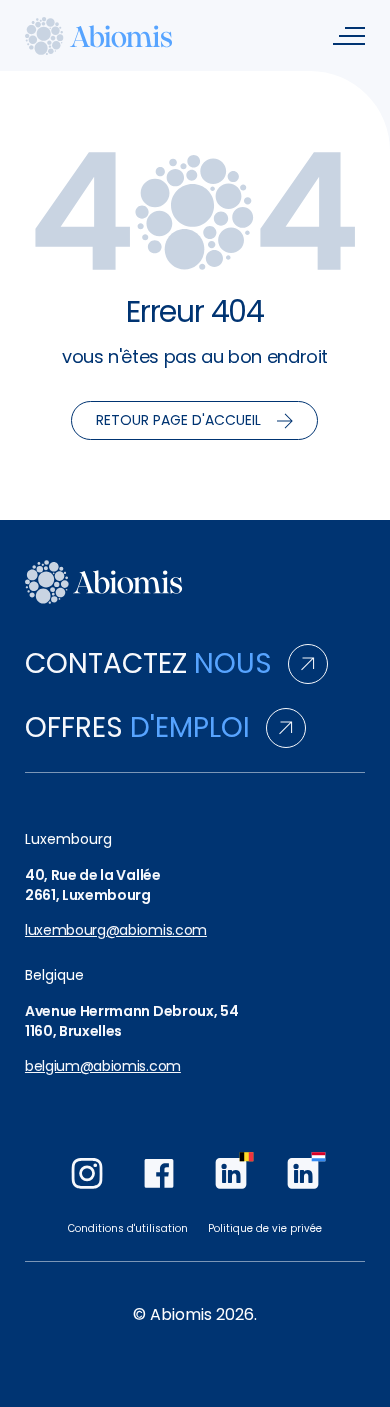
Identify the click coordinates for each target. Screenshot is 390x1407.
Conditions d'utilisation (128, 1228)
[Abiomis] (99, 35)
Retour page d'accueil (178, 420)
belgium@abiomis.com (103, 1066)
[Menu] (349, 36)
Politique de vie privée (265, 1228)
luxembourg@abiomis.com (116, 930)
